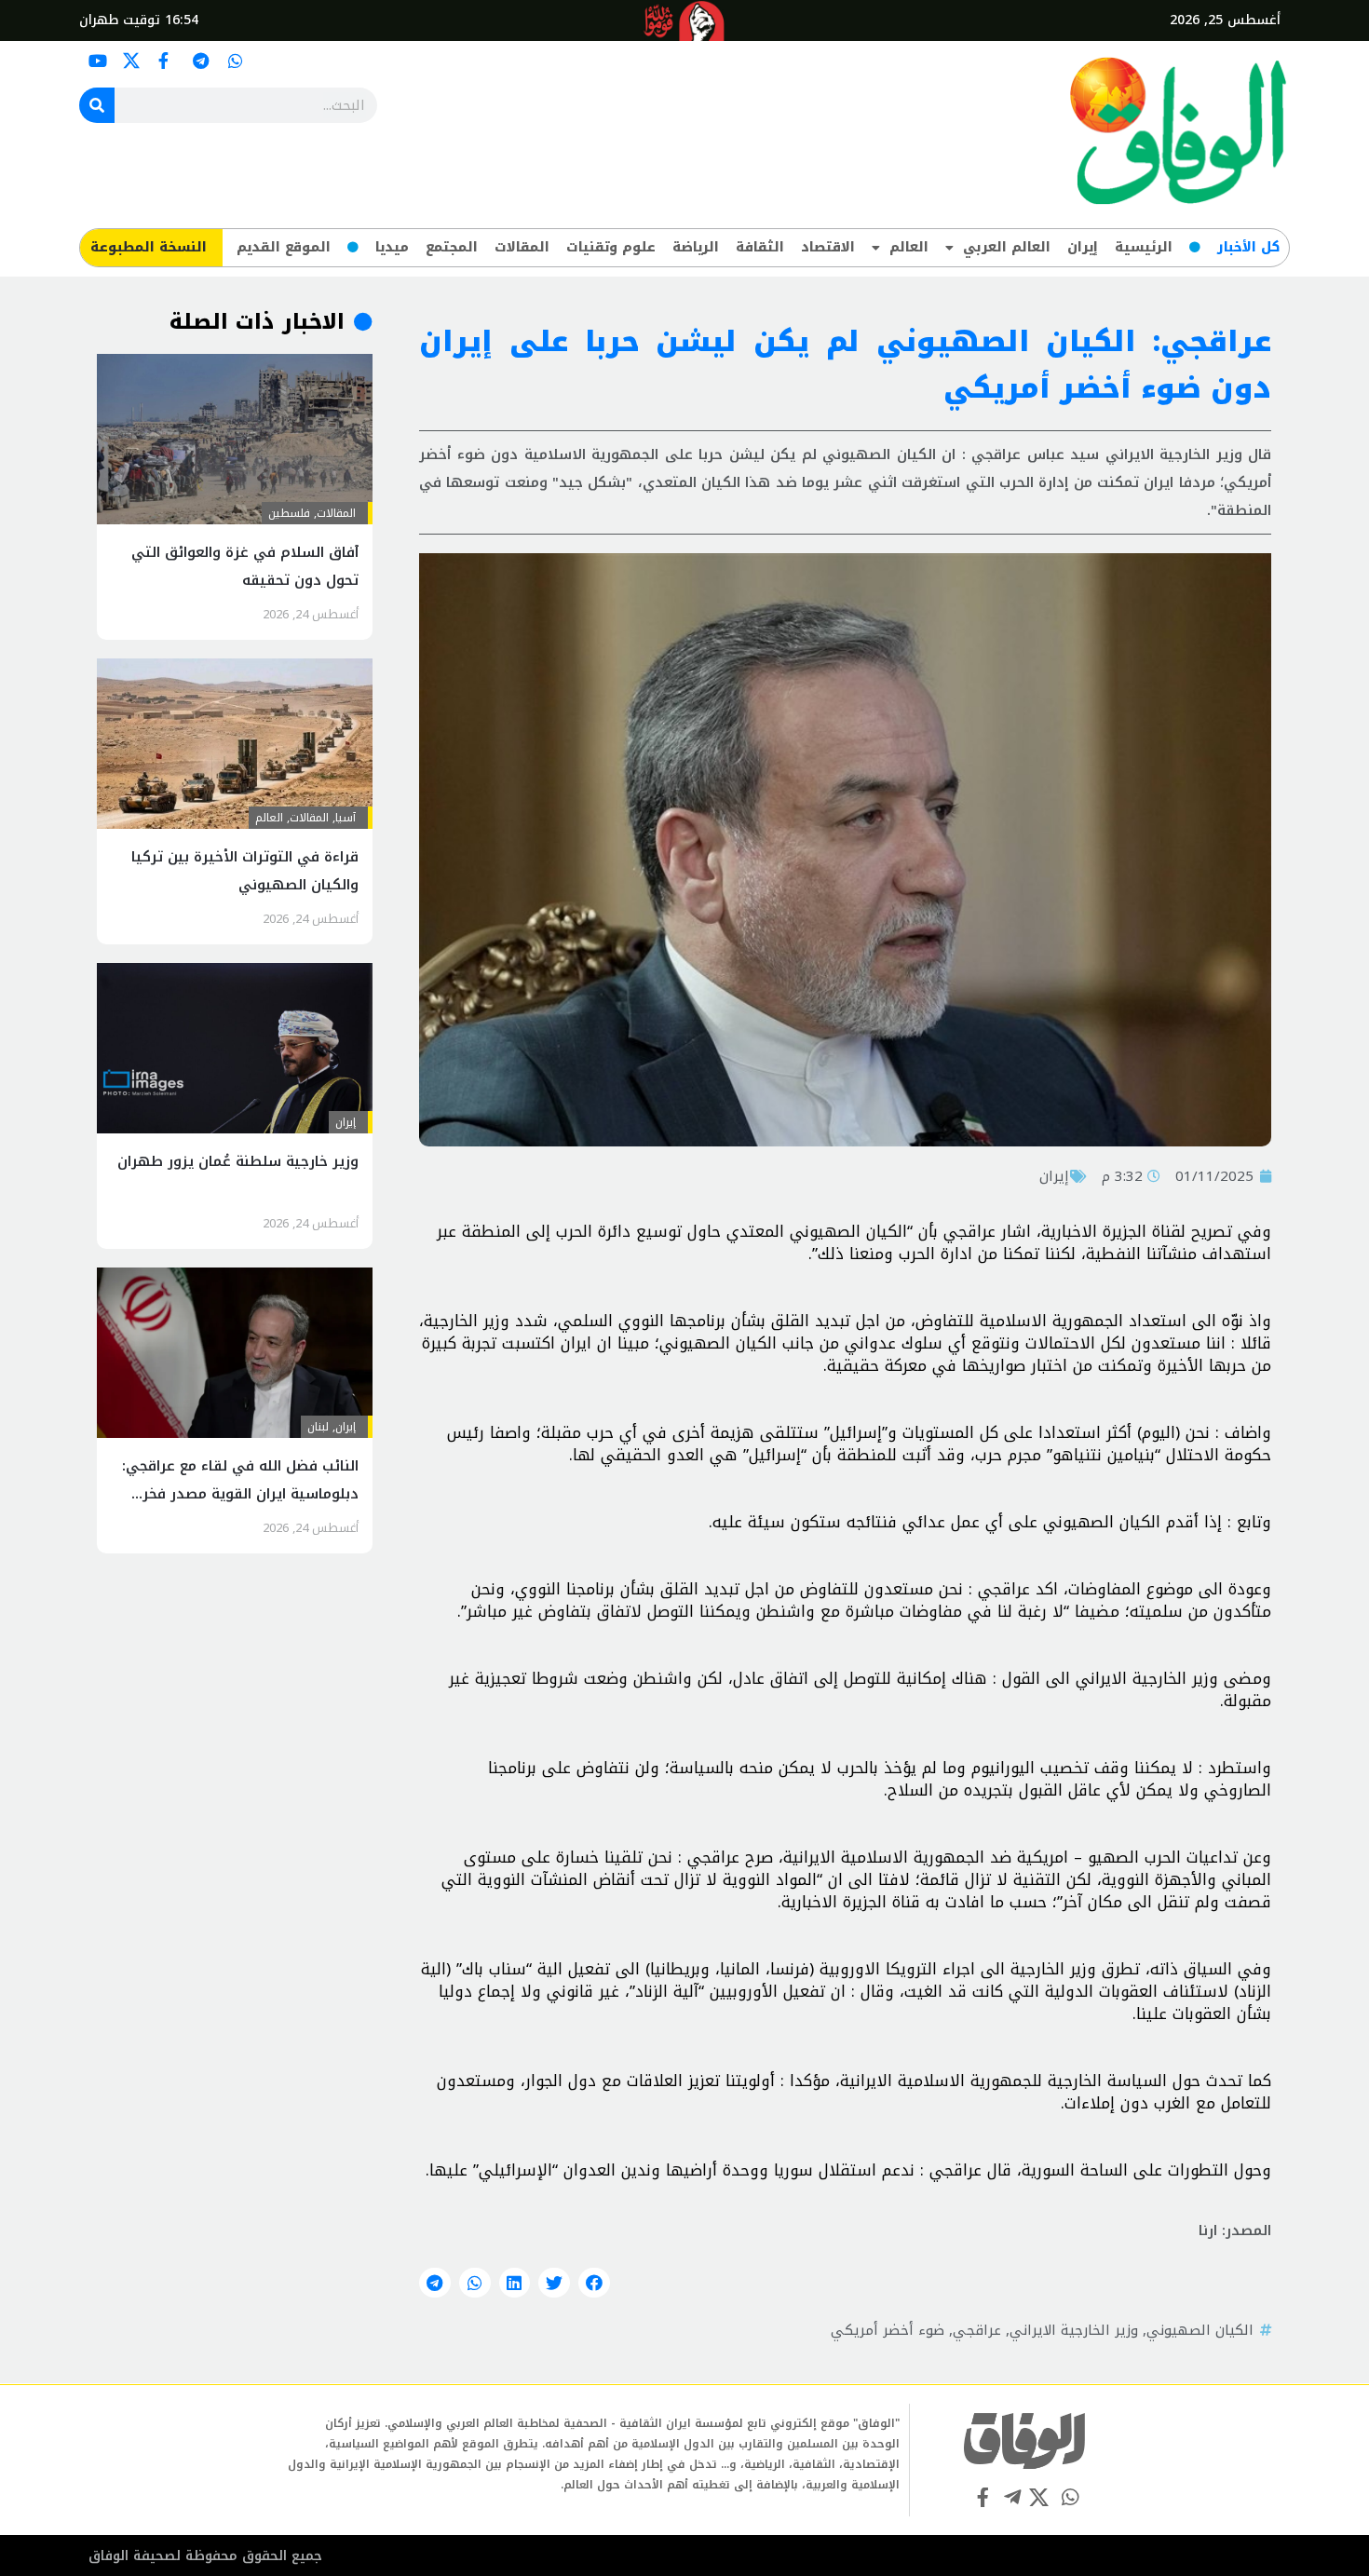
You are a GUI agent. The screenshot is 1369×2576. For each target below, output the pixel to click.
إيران (1083, 247)
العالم (909, 247)
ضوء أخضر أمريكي (888, 2330)
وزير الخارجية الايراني (1074, 2330)
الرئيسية (1144, 247)
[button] (594, 2283)
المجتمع (452, 247)
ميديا (392, 247)
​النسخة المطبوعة (149, 247)
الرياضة (696, 247)
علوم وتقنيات (611, 247)
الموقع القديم (284, 247)
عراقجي (977, 2330)
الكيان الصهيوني (1200, 2330)
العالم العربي (1007, 247)
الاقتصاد (828, 247)
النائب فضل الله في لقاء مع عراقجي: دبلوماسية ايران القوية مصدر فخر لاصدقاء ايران (240, 1494)
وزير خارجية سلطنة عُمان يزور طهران (238, 1161)
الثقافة (760, 247)
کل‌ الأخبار (1248, 247)
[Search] (97, 105)
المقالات (522, 247)
